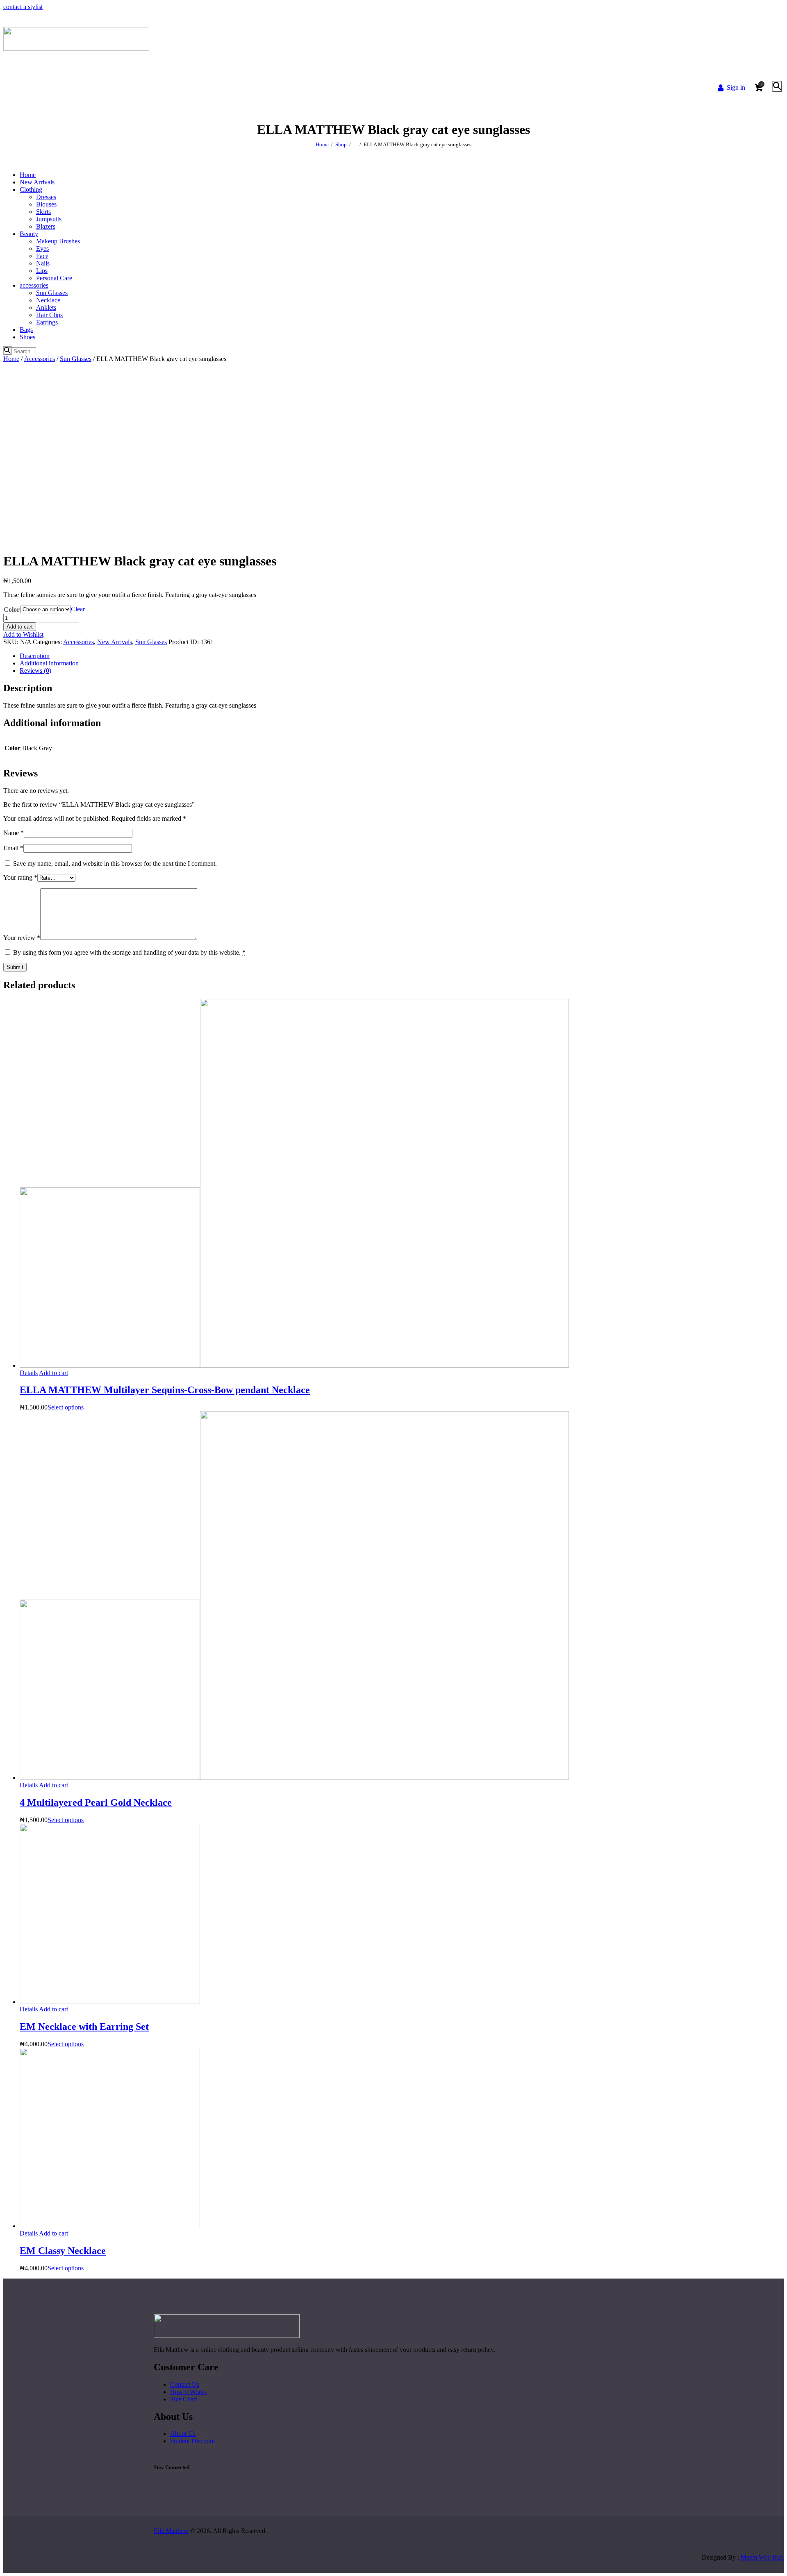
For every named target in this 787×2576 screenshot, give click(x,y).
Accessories (40, 359)
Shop (341, 144)
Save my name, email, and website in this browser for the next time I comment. (115, 864)
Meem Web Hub (762, 2557)
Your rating (20, 877)
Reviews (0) (35, 671)
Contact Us (185, 2384)
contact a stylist (23, 7)
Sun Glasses (76, 359)
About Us (183, 2434)
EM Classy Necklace (63, 2251)
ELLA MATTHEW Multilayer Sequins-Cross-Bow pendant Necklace (165, 1390)
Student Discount (192, 2441)
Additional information (49, 663)
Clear (78, 609)
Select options (66, 1407)
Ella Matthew (171, 2531)
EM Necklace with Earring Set (84, 2027)
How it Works (188, 2392)
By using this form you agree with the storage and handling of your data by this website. (129, 952)
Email (13, 848)
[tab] (402, 656)
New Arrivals (115, 642)
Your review (22, 938)
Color (12, 609)
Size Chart (184, 2399)
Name (14, 833)
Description (35, 656)
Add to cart (20, 627)
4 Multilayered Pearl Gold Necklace (96, 1802)
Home (322, 144)
